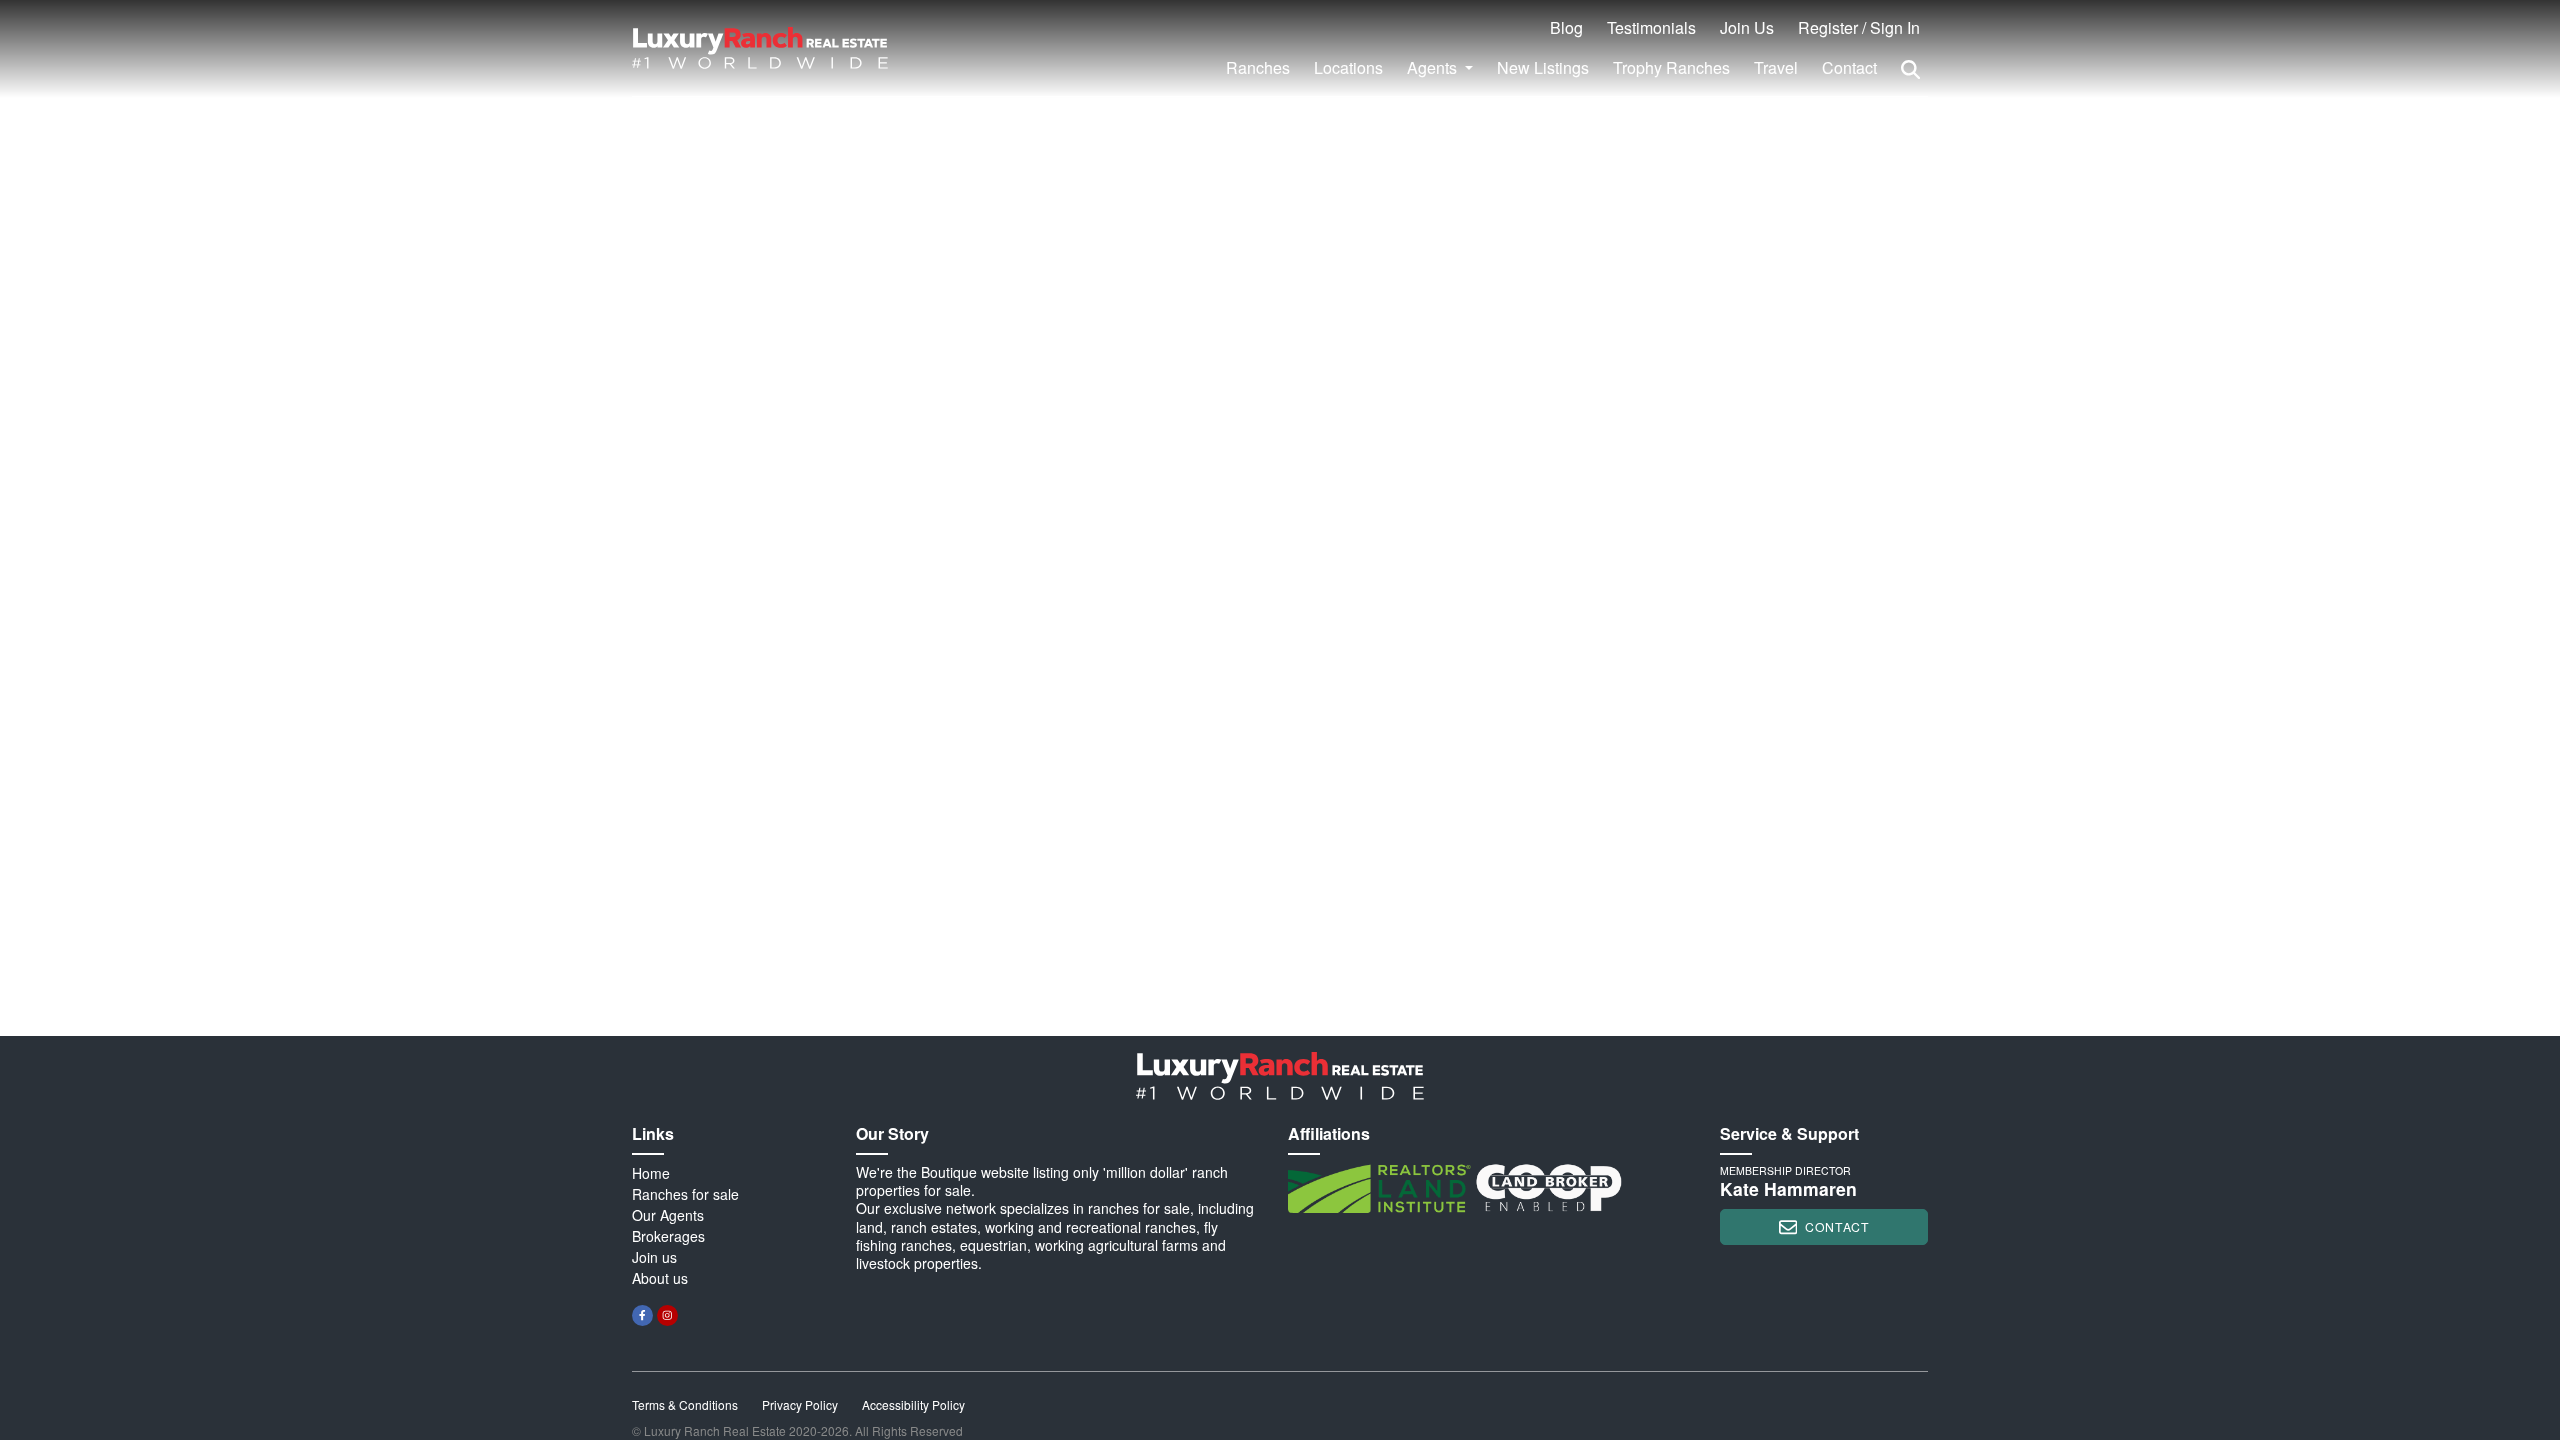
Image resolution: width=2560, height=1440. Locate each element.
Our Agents (668, 1215)
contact (1837, 1226)
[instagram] (667, 1315)
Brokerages (668, 1236)
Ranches (1258, 67)
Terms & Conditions (685, 1404)
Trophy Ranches (1671, 67)
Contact (1849, 67)
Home (651, 1173)
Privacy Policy (800, 1404)
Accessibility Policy (913, 1404)
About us (660, 1278)
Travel (1776, 67)
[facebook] (642, 1315)
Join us (654, 1257)
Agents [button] (1434, 67)
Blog (1566, 27)
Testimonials (1651, 27)
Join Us (1747, 27)
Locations (1348, 67)
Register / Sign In (1859, 27)
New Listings (1543, 67)
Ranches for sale (685, 1194)
